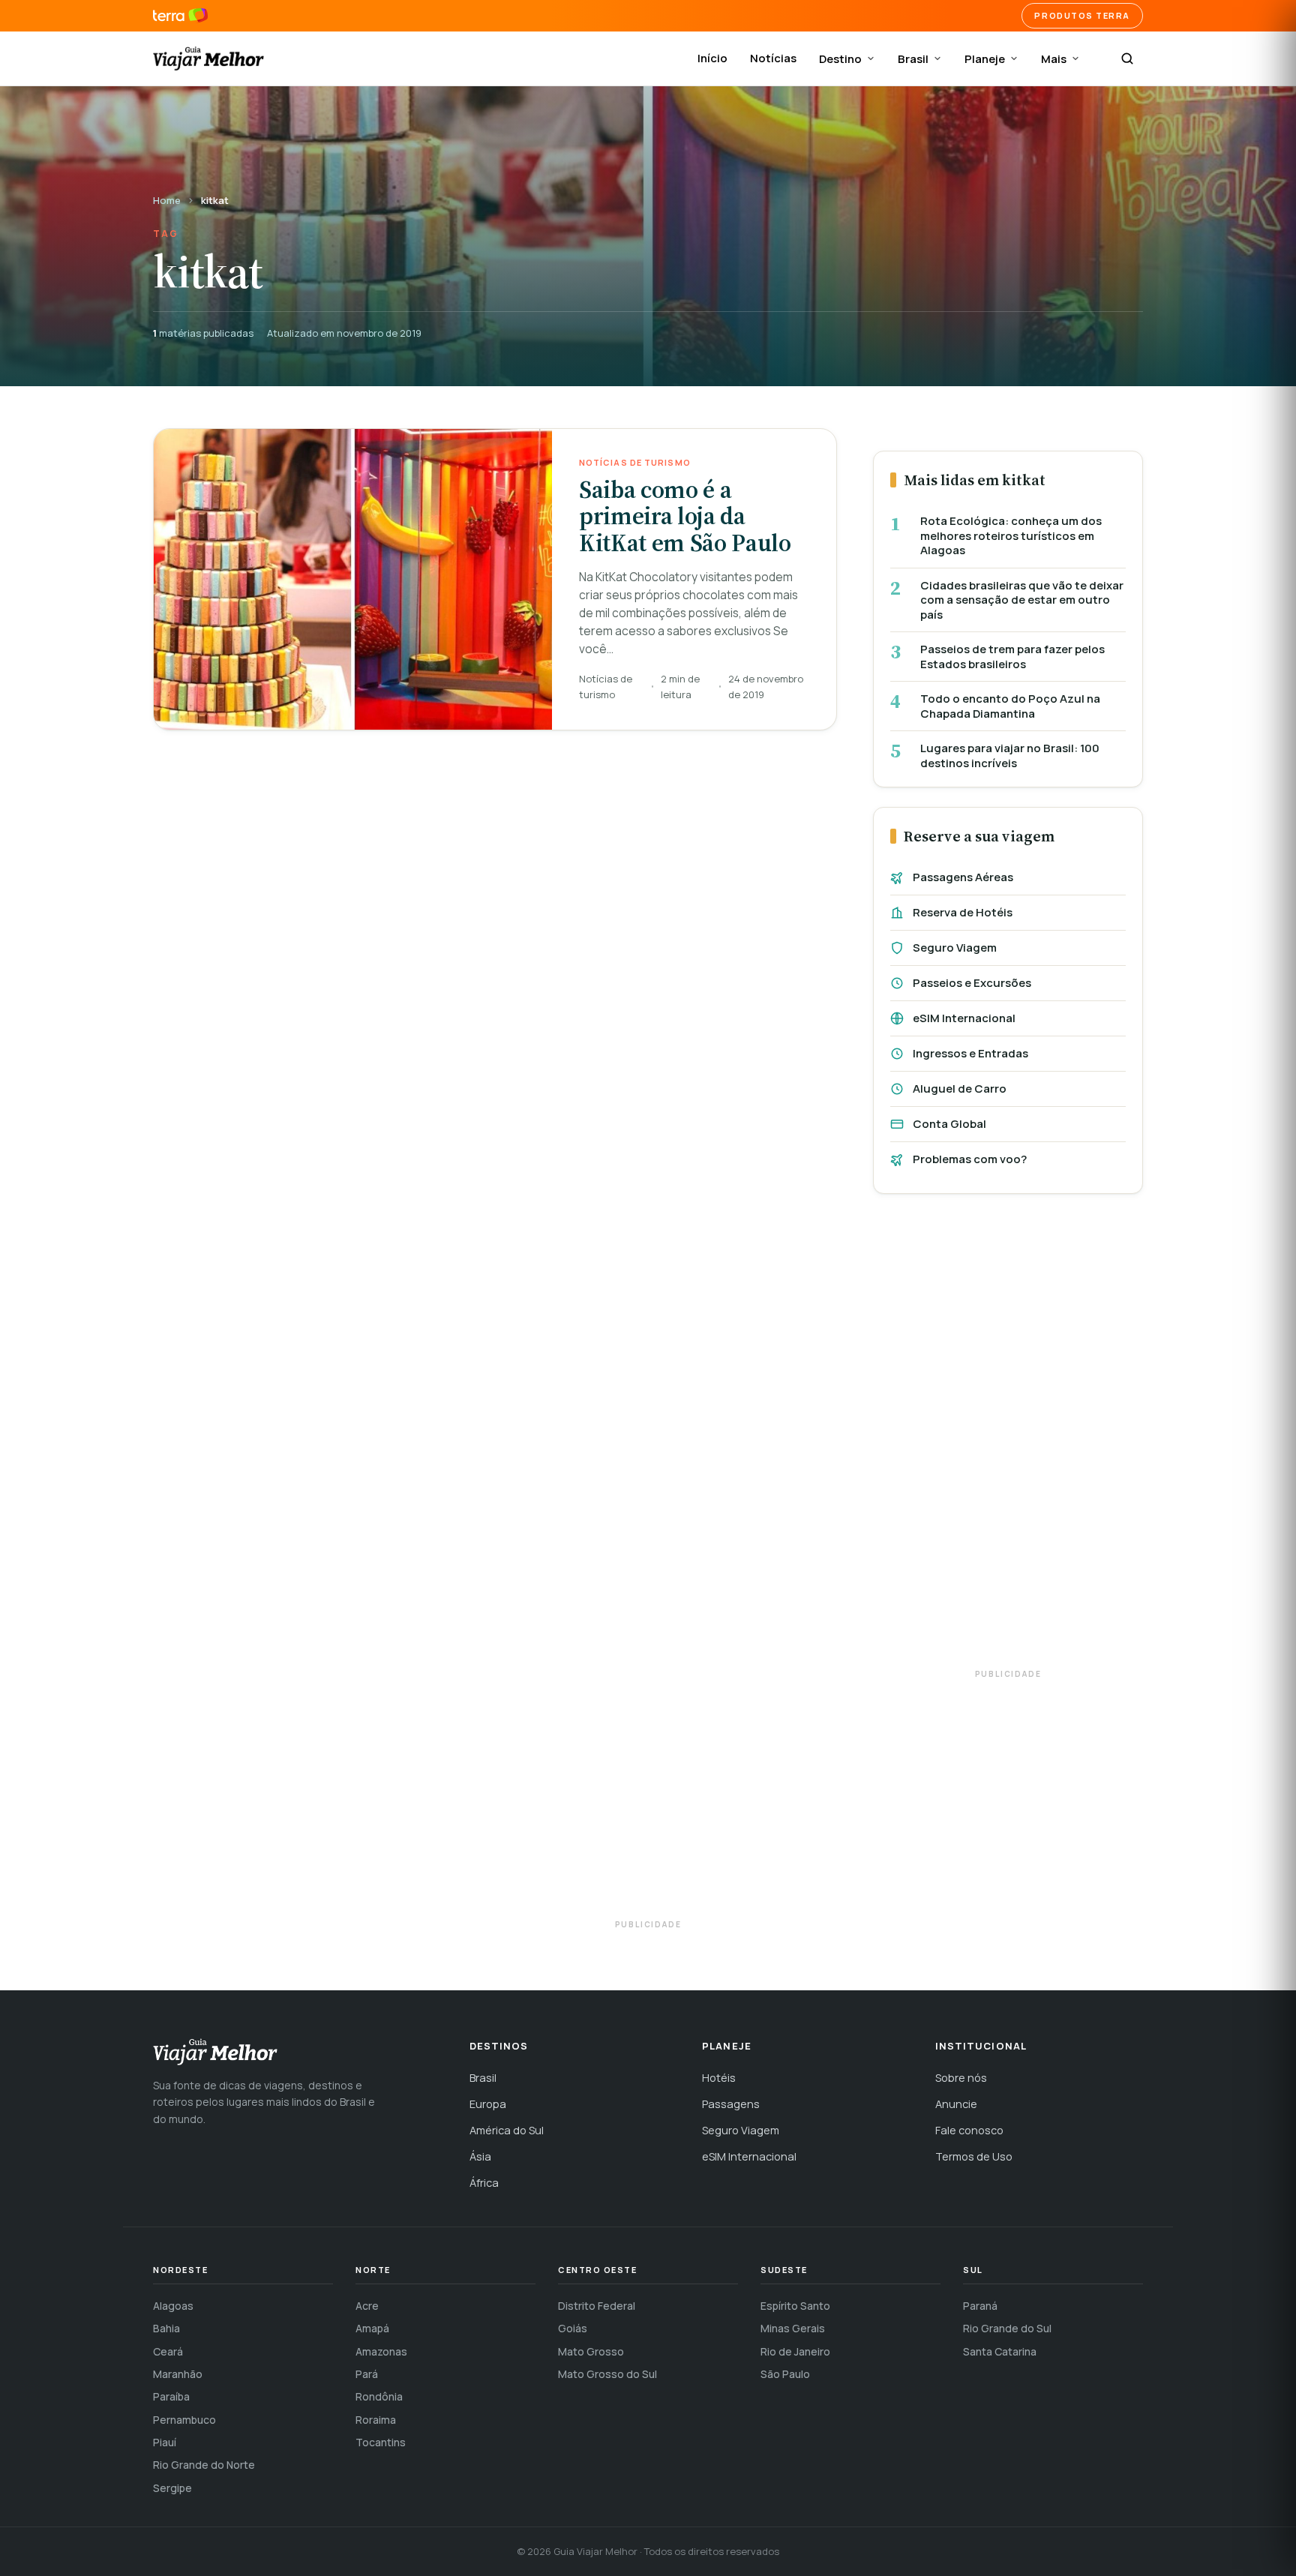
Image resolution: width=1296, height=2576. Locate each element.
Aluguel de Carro (960, 1089)
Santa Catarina (1000, 2351)
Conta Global (949, 1124)
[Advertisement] (1008, 1438)
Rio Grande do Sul (1007, 2328)
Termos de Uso (974, 2156)
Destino (840, 59)
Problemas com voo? (970, 1159)
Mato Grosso (591, 2351)
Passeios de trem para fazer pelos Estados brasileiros (1012, 657)
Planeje (985, 59)
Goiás (573, 2328)
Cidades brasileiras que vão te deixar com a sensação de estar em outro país (1022, 600)
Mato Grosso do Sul (607, 2374)
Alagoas (173, 2306)
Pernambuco (184, 2420)
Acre (367, 2306)
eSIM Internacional (964, 1018)
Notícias (773, 58)
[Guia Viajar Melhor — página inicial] (208, 58)
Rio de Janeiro (795, 2351)
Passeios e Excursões (972, 983)
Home (167, 200)
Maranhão (178, 2374)
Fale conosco (969, 2130)
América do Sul (507, 2130)
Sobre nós (961, 2078)
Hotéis (719, 2078)
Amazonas (381, 2351)
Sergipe (172, 2488)
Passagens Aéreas (963, 877)
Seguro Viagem (955, 948)
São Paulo (785, 2374)
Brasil (913, 59)
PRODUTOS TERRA (1082, 15)
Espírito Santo (795, 2306)
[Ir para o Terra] (180, 16)
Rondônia (379, 2396)
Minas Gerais (793, 2328)
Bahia (166, 2328)
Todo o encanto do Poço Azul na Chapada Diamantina (1010, 706)
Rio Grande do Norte (204, 2465)
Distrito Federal (597, 2306)
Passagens (731, 2104)
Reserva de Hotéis (963, 912)
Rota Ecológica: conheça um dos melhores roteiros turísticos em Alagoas (1011, 536)
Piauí (165, 2442)
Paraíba (171, 2396)
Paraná (980, 2306)
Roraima (376, 2420)
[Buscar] (1127, 58)
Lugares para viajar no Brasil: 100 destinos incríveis (1010, 756)
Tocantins (381, 2442)
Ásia (480, 2156)
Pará (367, 2374)
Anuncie (956, 2104)
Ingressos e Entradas (970, 1053)
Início (712, 58)
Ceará (168, 2351)
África (484, 2183)
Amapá (372, 2328)
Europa (488, 2104)
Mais (1054, 59)
